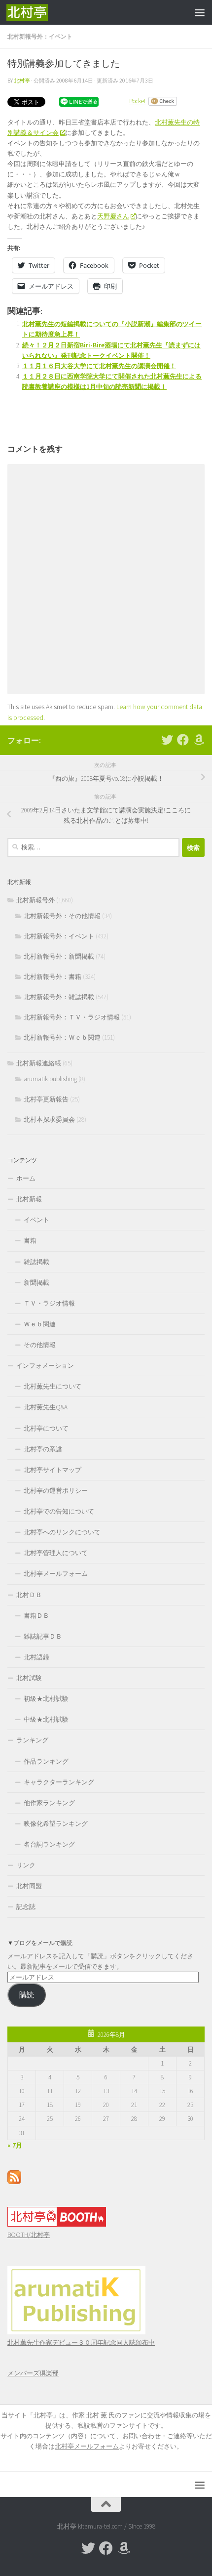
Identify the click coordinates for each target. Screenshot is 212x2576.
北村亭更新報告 (46, 1099)
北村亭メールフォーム (56, 1574)
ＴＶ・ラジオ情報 (49, 1303)
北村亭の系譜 (43, 1449)
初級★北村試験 (46, 1699)
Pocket (138, 101)
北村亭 (22, 81)
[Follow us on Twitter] (167, 740)
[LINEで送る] (79, 101)
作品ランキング (46, 1761)
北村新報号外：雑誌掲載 (59, 997)
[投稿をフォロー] (14, 2182)
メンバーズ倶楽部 (33, 2373)
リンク (26, 1865)
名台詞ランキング (49, 1844)
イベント (36, 1220)
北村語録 (36, 1657)
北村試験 (29, 1678)
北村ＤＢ (29, 1595)
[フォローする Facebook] (183, 740)
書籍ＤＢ (36, 1616)
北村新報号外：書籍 (53, 977)
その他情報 (40, 1345)
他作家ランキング (49, 1803)
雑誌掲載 (36, 1262)
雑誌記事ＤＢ (43, 1636)
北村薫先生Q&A (46, 1407)
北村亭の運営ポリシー (56, 1491)
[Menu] (200, 12)
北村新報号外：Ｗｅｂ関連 (62, 1037)
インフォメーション (45, 1366)
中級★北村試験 (46, 1719)
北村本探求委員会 (49, 1119)
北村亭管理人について (56, 1553)
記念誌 (26, 1907)
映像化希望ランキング (56, 1824)
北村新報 (29, 1199)
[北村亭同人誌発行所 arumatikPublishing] (76, 2332)
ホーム (26, 1178)
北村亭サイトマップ (53, 1470)
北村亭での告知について (59, 1511)
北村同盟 (29, 1886)
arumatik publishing (50, 1079)
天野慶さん (113, 216)
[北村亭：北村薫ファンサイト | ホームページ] (34, 12)
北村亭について (46, 1428)
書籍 (30, 1241)
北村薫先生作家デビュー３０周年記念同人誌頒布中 (81, 2343)
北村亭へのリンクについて (62, 1532)
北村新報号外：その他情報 (62, 916)
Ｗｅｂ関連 (40, 1324)
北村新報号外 (35, 900)
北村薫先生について (53, 1386)
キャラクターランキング (59, 1782)
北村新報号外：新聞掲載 (59, 956)
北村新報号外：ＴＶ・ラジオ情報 (72, 1017)
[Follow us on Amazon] (199, 740)
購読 (27, 1995)
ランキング (32, 1740)
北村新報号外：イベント (40, 36)
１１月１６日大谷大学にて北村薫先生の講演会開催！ (99, 366)
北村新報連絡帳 (39, 1063)
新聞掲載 (36, 1283)
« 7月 (15, 2145)
